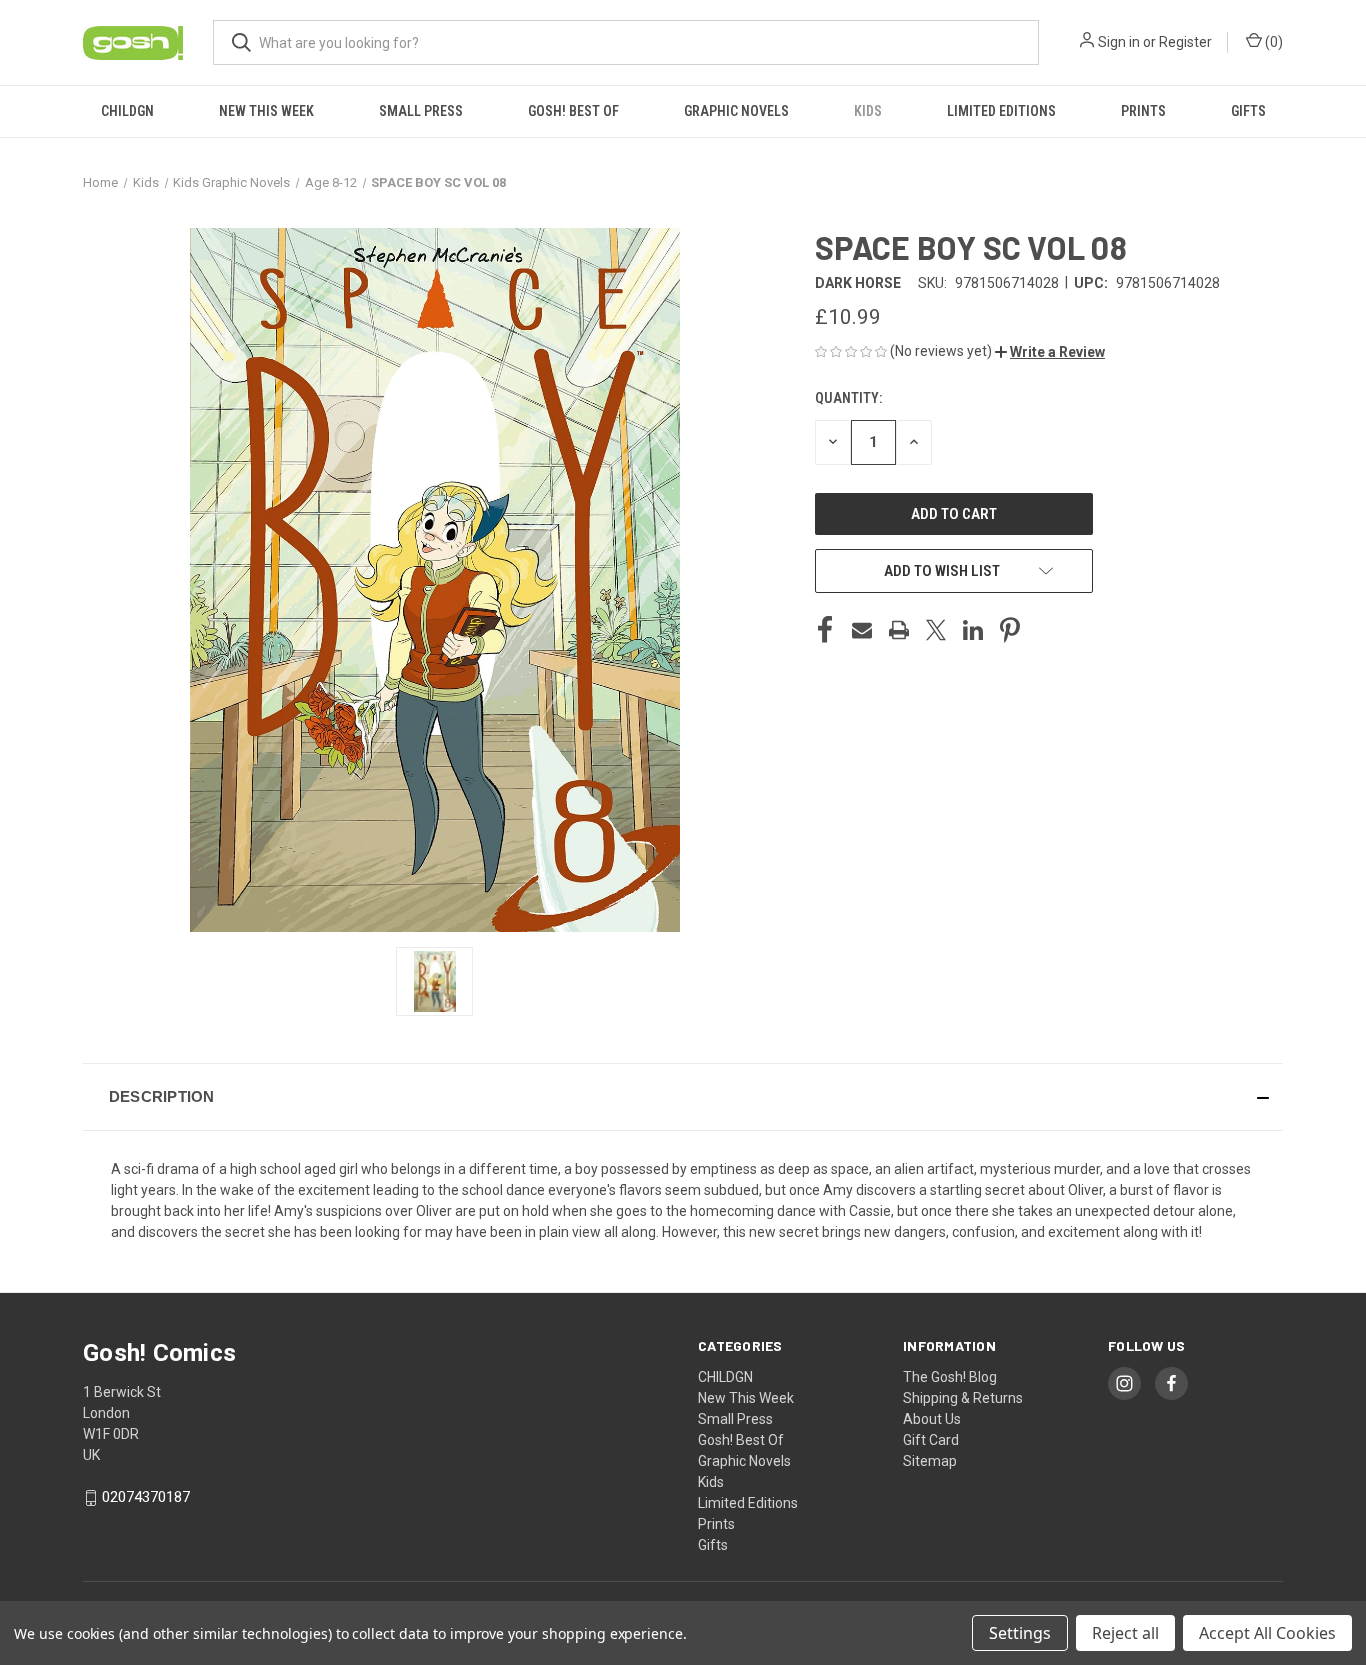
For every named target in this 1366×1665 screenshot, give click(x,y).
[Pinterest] (1010, 630)
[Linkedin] (973, 630)
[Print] (899, 630)
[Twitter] (936, 630)
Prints (1143, 111)
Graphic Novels (736, 111)
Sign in (1119, 42)
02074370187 (146, 1497)
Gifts (1248, 111)
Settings (1020, 1633)
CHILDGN (127, 111)
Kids (868, 111)
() (1272, 42)
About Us (932, 1419)
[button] (1050, 352)
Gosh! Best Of (573, 111)
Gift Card (931, 1440)
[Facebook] (825, 630)
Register (1185, 42)
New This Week (266, 111)
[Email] (862, 630)
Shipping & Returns (963, 1398)
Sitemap (930, 1461)
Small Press (421, 111)
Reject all (1125, 1633)
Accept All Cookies (1267, 1633)
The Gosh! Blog (950, 1377)
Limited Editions (1001, 111)
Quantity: (848, 398)
